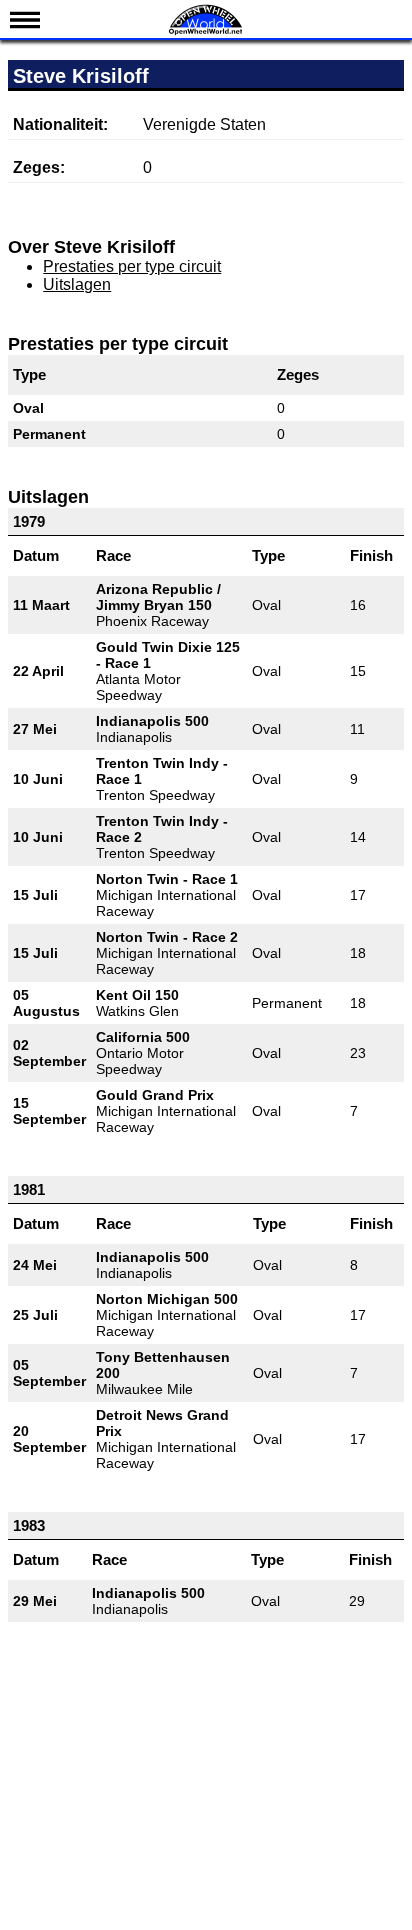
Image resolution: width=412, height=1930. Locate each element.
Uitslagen (77, 284)
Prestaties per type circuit (132, 266)
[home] (206, 32)
